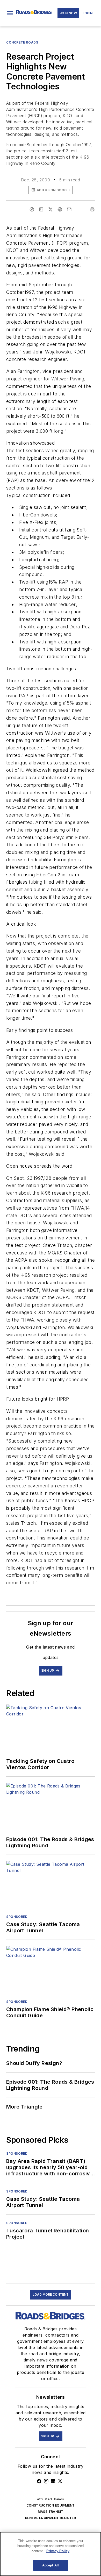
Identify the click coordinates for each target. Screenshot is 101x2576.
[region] (51, 2554)
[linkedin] (41, 209)
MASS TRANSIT (51, 2512)
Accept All (51, 2565)
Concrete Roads (22, 42)
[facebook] (32, 209)
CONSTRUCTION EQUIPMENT (51, 2505)
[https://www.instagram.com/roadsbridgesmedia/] (46, 2481)
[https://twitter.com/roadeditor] (60, 2481)
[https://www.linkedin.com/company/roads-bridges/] (53, 2481)
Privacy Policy (58, 2551)
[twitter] (51, 209)
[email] (69, 209)
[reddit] (60, 209)
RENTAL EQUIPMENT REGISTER (51, 2518)
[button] (10, 13)
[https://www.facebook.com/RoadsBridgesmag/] (39, 2481)
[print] (92, 209)
